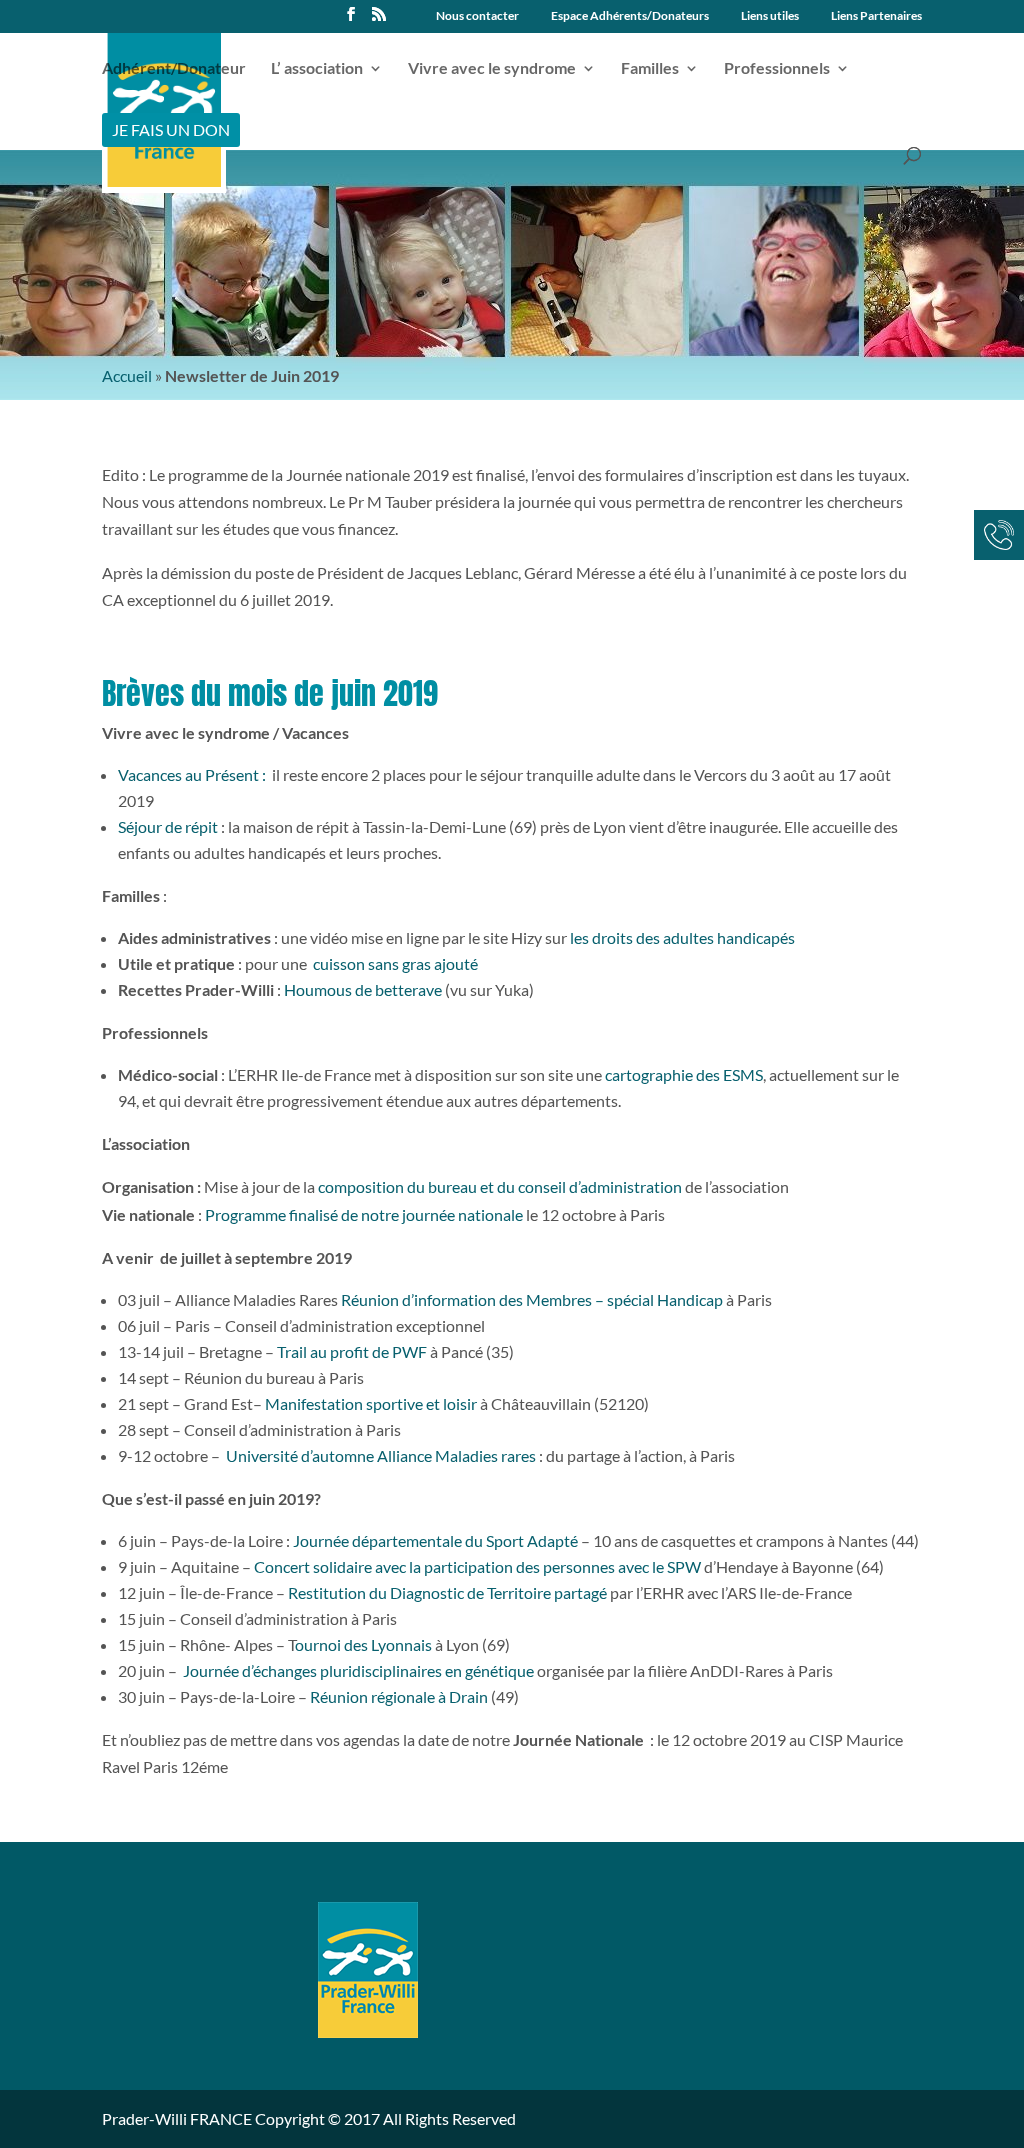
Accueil (127, 375)
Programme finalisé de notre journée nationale (364, 1214)
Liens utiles (770, 16)
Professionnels (777, 69)
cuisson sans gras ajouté (394, 963)
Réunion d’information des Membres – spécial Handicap (532, 1299)
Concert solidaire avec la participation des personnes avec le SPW (477, 1566)
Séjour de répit (168, 826)
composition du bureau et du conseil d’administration (500, 1186)
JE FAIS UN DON (171, 129)
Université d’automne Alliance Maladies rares (381, 1455)
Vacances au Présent (188, 774)
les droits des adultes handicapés (681, 937)
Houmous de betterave (363, 989)
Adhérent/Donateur (174, 69)
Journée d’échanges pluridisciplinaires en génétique (358, 1670)
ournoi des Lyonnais (363, 1644)
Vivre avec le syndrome (492, 69)
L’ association (317, 69)
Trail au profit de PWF (352, 1351)
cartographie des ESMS (684, 1074)
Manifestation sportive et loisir (371, 1403)
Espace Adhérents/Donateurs (630, 16)
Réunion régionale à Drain (399, 1696)
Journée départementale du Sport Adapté (435, 1540)
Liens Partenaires (876, 16)
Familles (650, 69)
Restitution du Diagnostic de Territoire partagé (447, 1592)
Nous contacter (477, 16)
